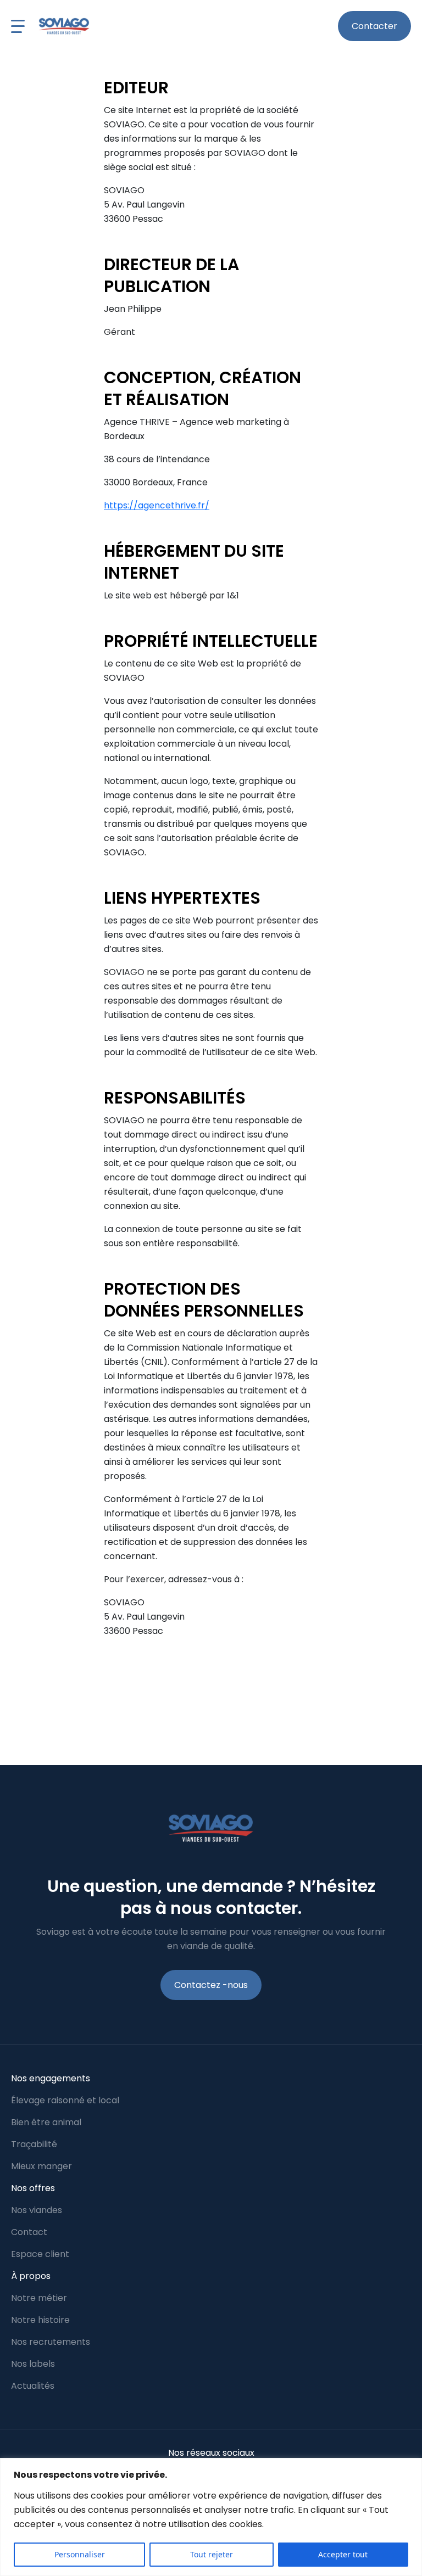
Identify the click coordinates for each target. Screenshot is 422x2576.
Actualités (33, 2386)
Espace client (40, 2254)
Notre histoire (40, 2320)
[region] (211, 2517)
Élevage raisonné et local (65, 2100)
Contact (29, 2232)
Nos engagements (51, 2078)
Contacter (374, 26)
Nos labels (33, 2364)
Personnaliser (80, 2554)
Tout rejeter (212, 2554)
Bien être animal (46, 2122)
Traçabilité (34, 2144)
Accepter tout (343, 2554)
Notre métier (39, 2298)
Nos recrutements (51, 2342)
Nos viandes (37, 2210)
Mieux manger (41, 2166)
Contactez (211, 1985)
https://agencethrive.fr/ (157, 505)
